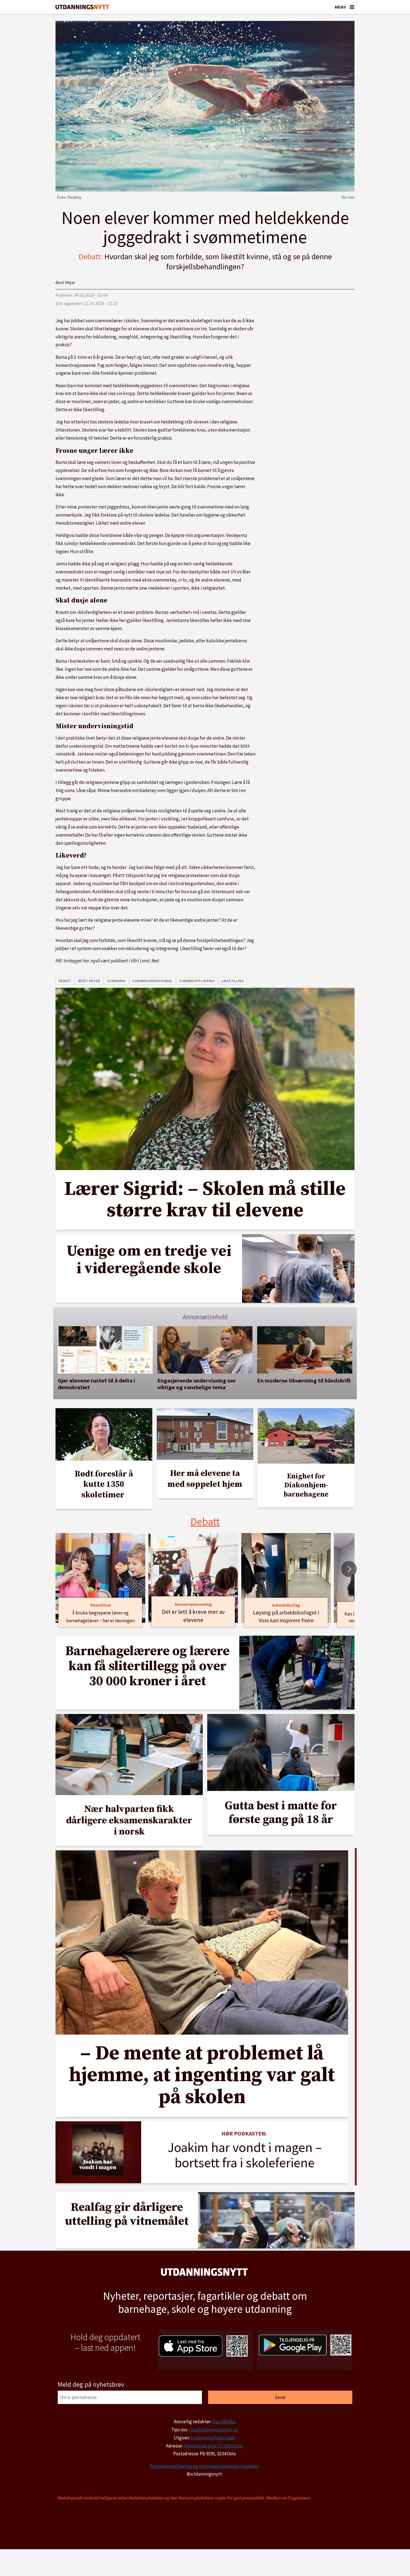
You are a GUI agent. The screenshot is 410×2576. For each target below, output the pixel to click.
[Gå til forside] (82, 7)
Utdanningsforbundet (213, 2438)
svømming (116, 981)
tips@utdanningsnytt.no (213, 2430)
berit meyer (89, 981)
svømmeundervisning (152, 981)
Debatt (205, 1521)
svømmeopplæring (197, 981)
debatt (65, 981)
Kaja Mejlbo (224, 2422)
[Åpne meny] (352, 7)
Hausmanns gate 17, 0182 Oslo (213, 2446)
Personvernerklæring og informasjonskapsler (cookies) (204, 2466)
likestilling (233, 981)
